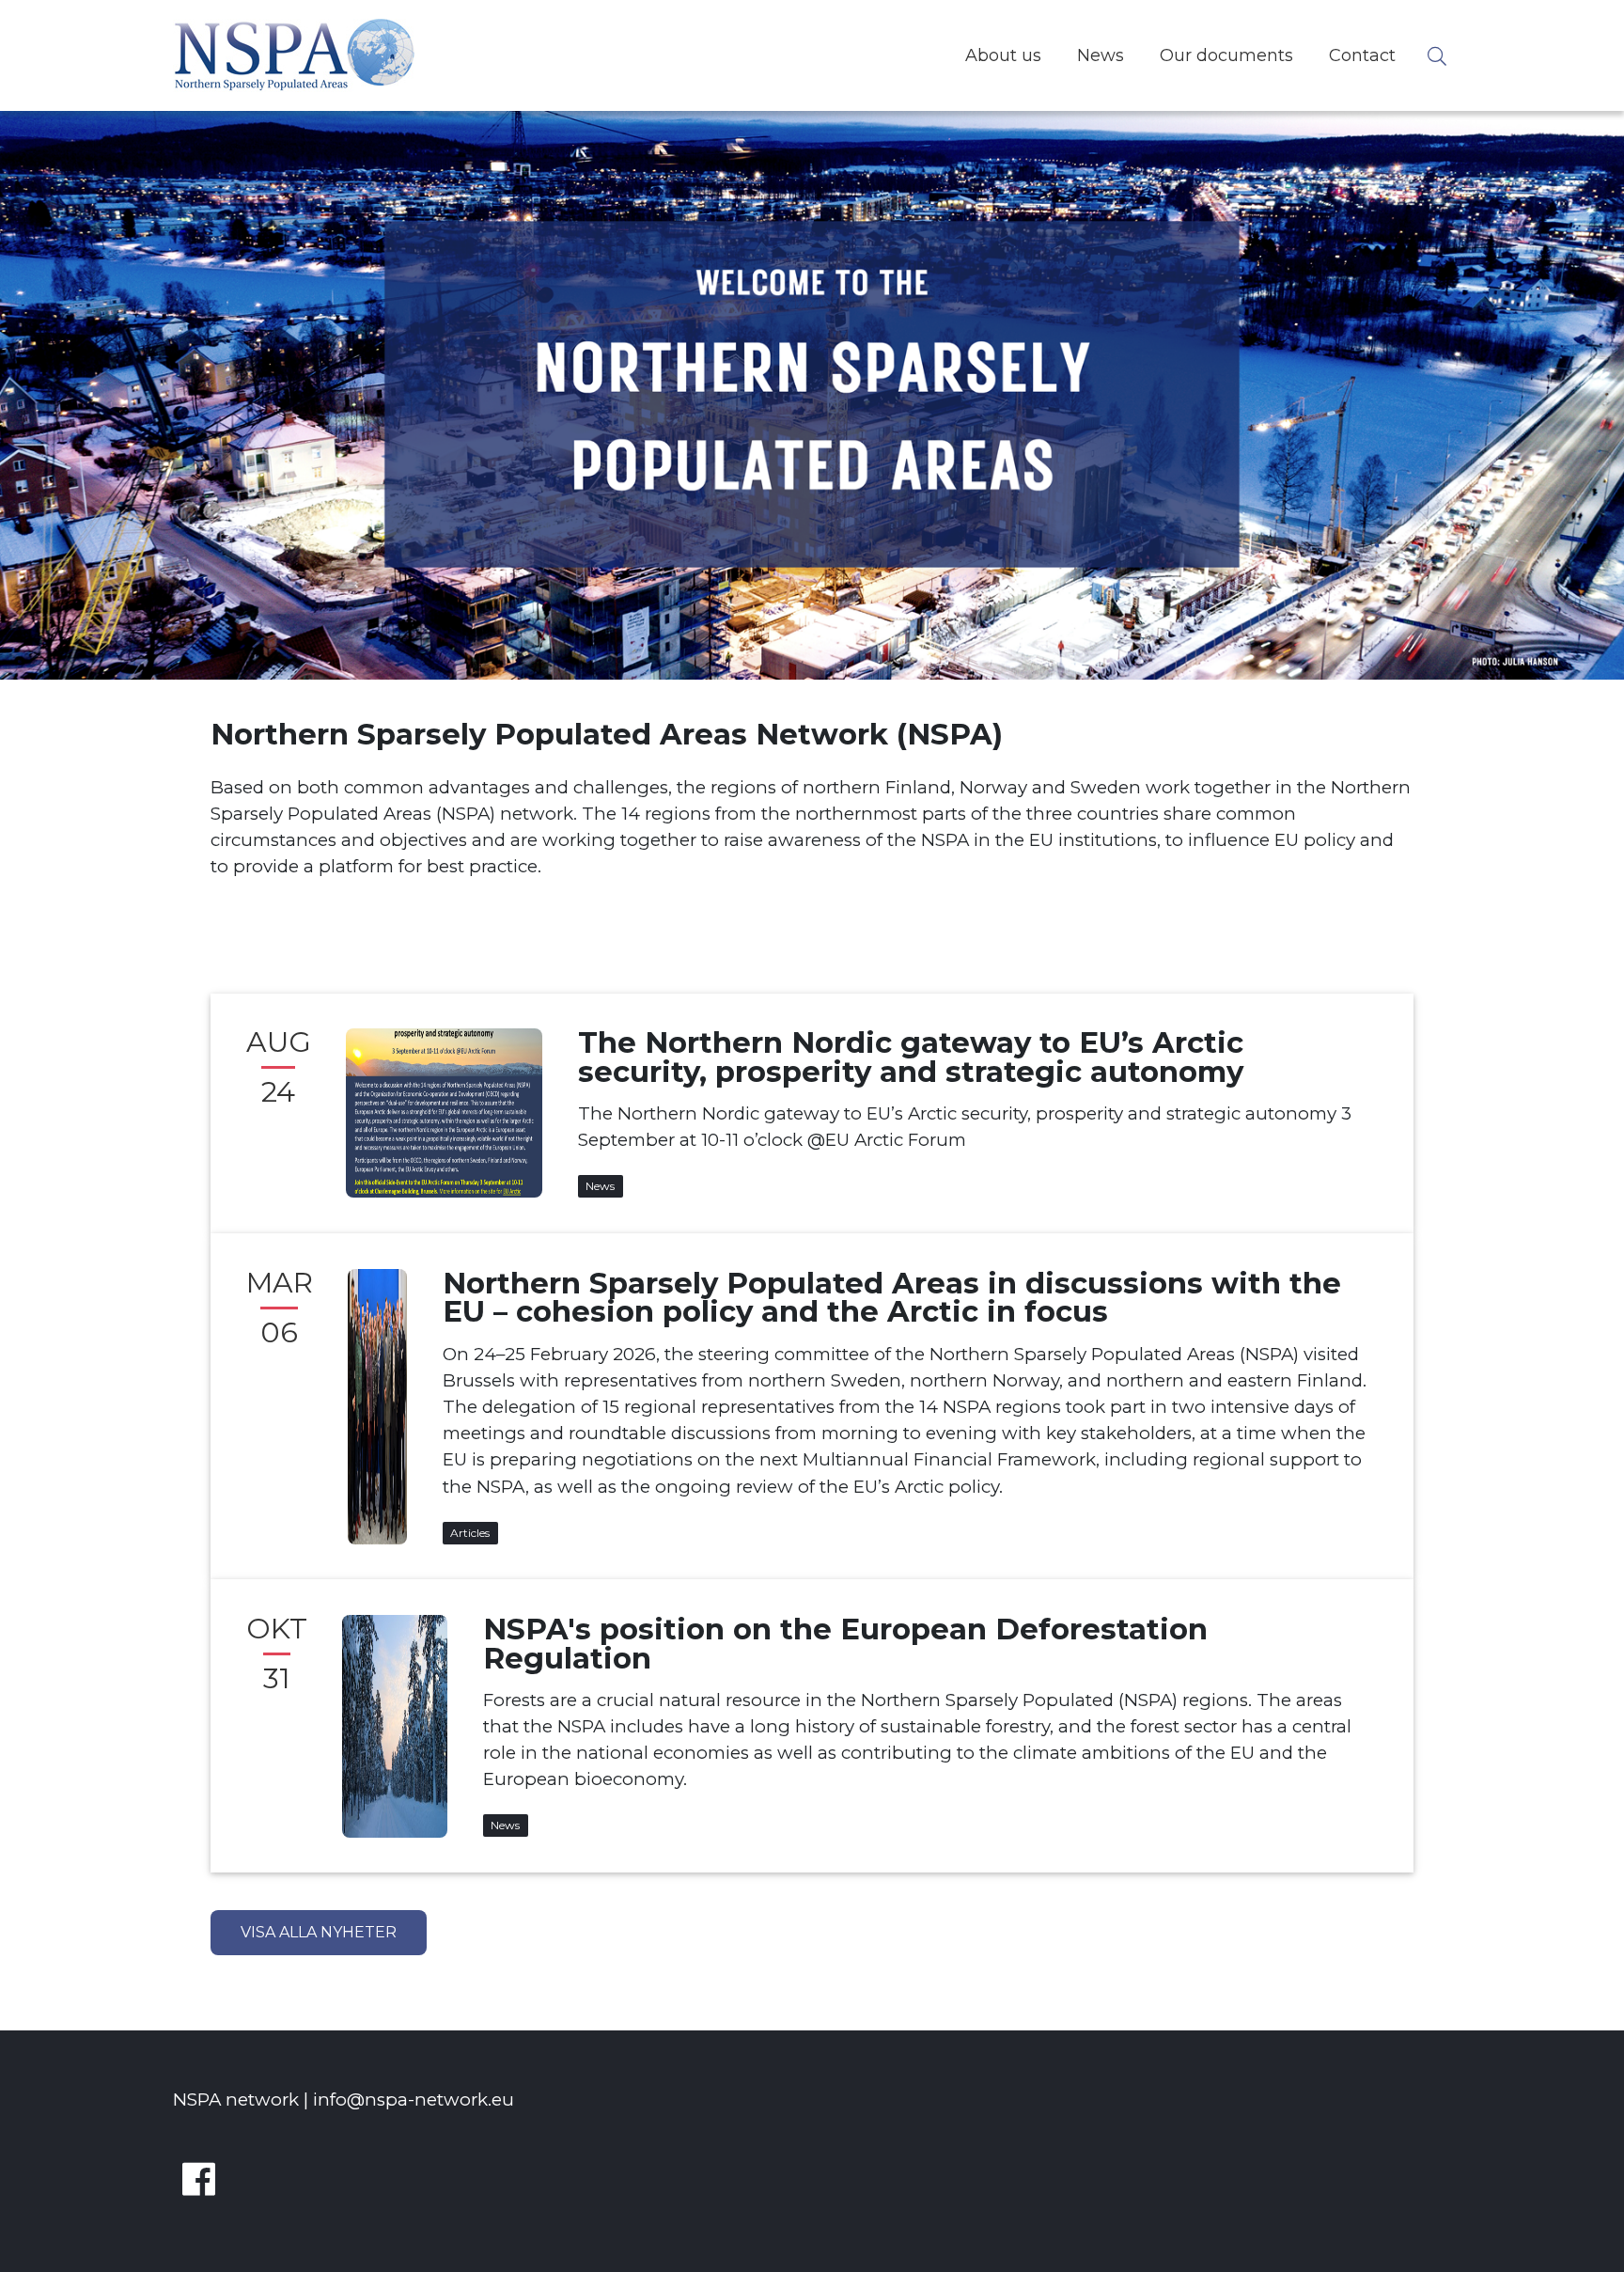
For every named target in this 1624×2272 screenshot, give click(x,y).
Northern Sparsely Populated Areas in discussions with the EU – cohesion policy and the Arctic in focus (892, 1298)
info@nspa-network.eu (414, 2100)
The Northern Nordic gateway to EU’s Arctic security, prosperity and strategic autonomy (911, 1057)
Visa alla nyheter (319, 1932)
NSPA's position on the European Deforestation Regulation (845, 1644)
